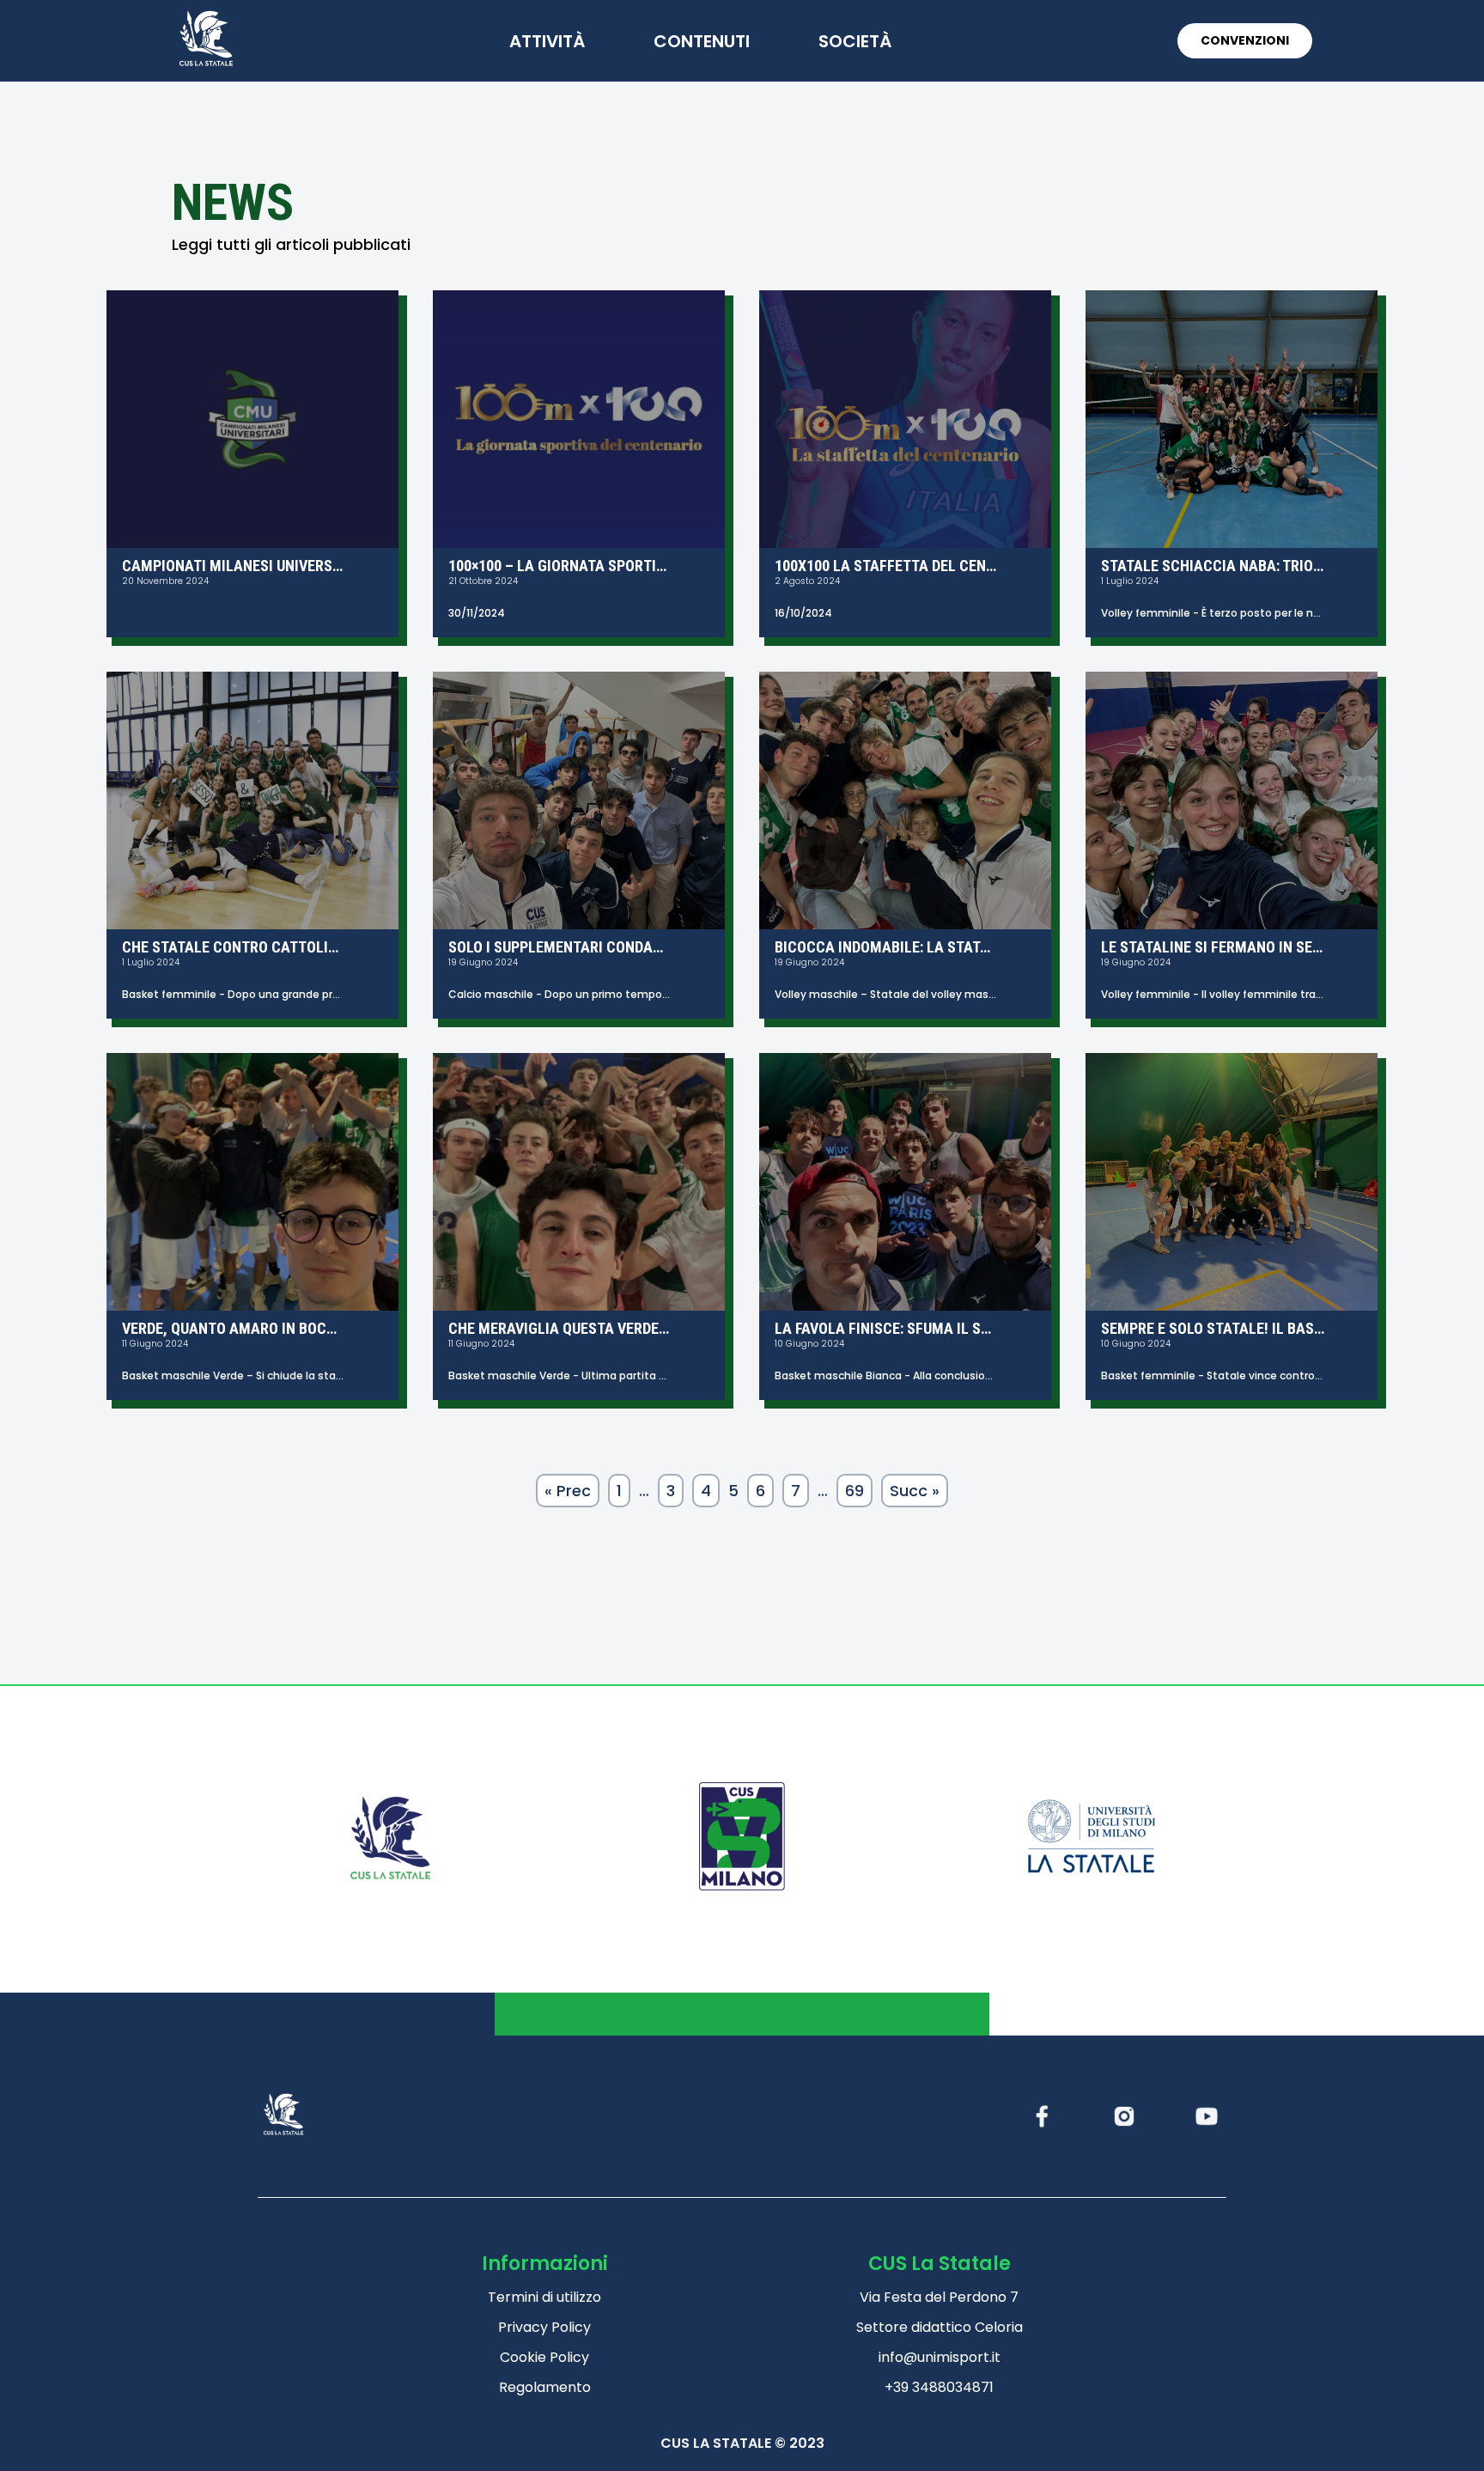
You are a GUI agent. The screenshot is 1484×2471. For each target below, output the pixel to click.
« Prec (568, 1491)
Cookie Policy (544, 2357)
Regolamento (545, 2387)
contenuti (702, 41)
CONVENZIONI (1245, 40)
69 (855, 1491)
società (855, 41)
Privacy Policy (544, 2327)
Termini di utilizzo (544, 2297)
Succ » (915, 1491)
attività (547, 41)
